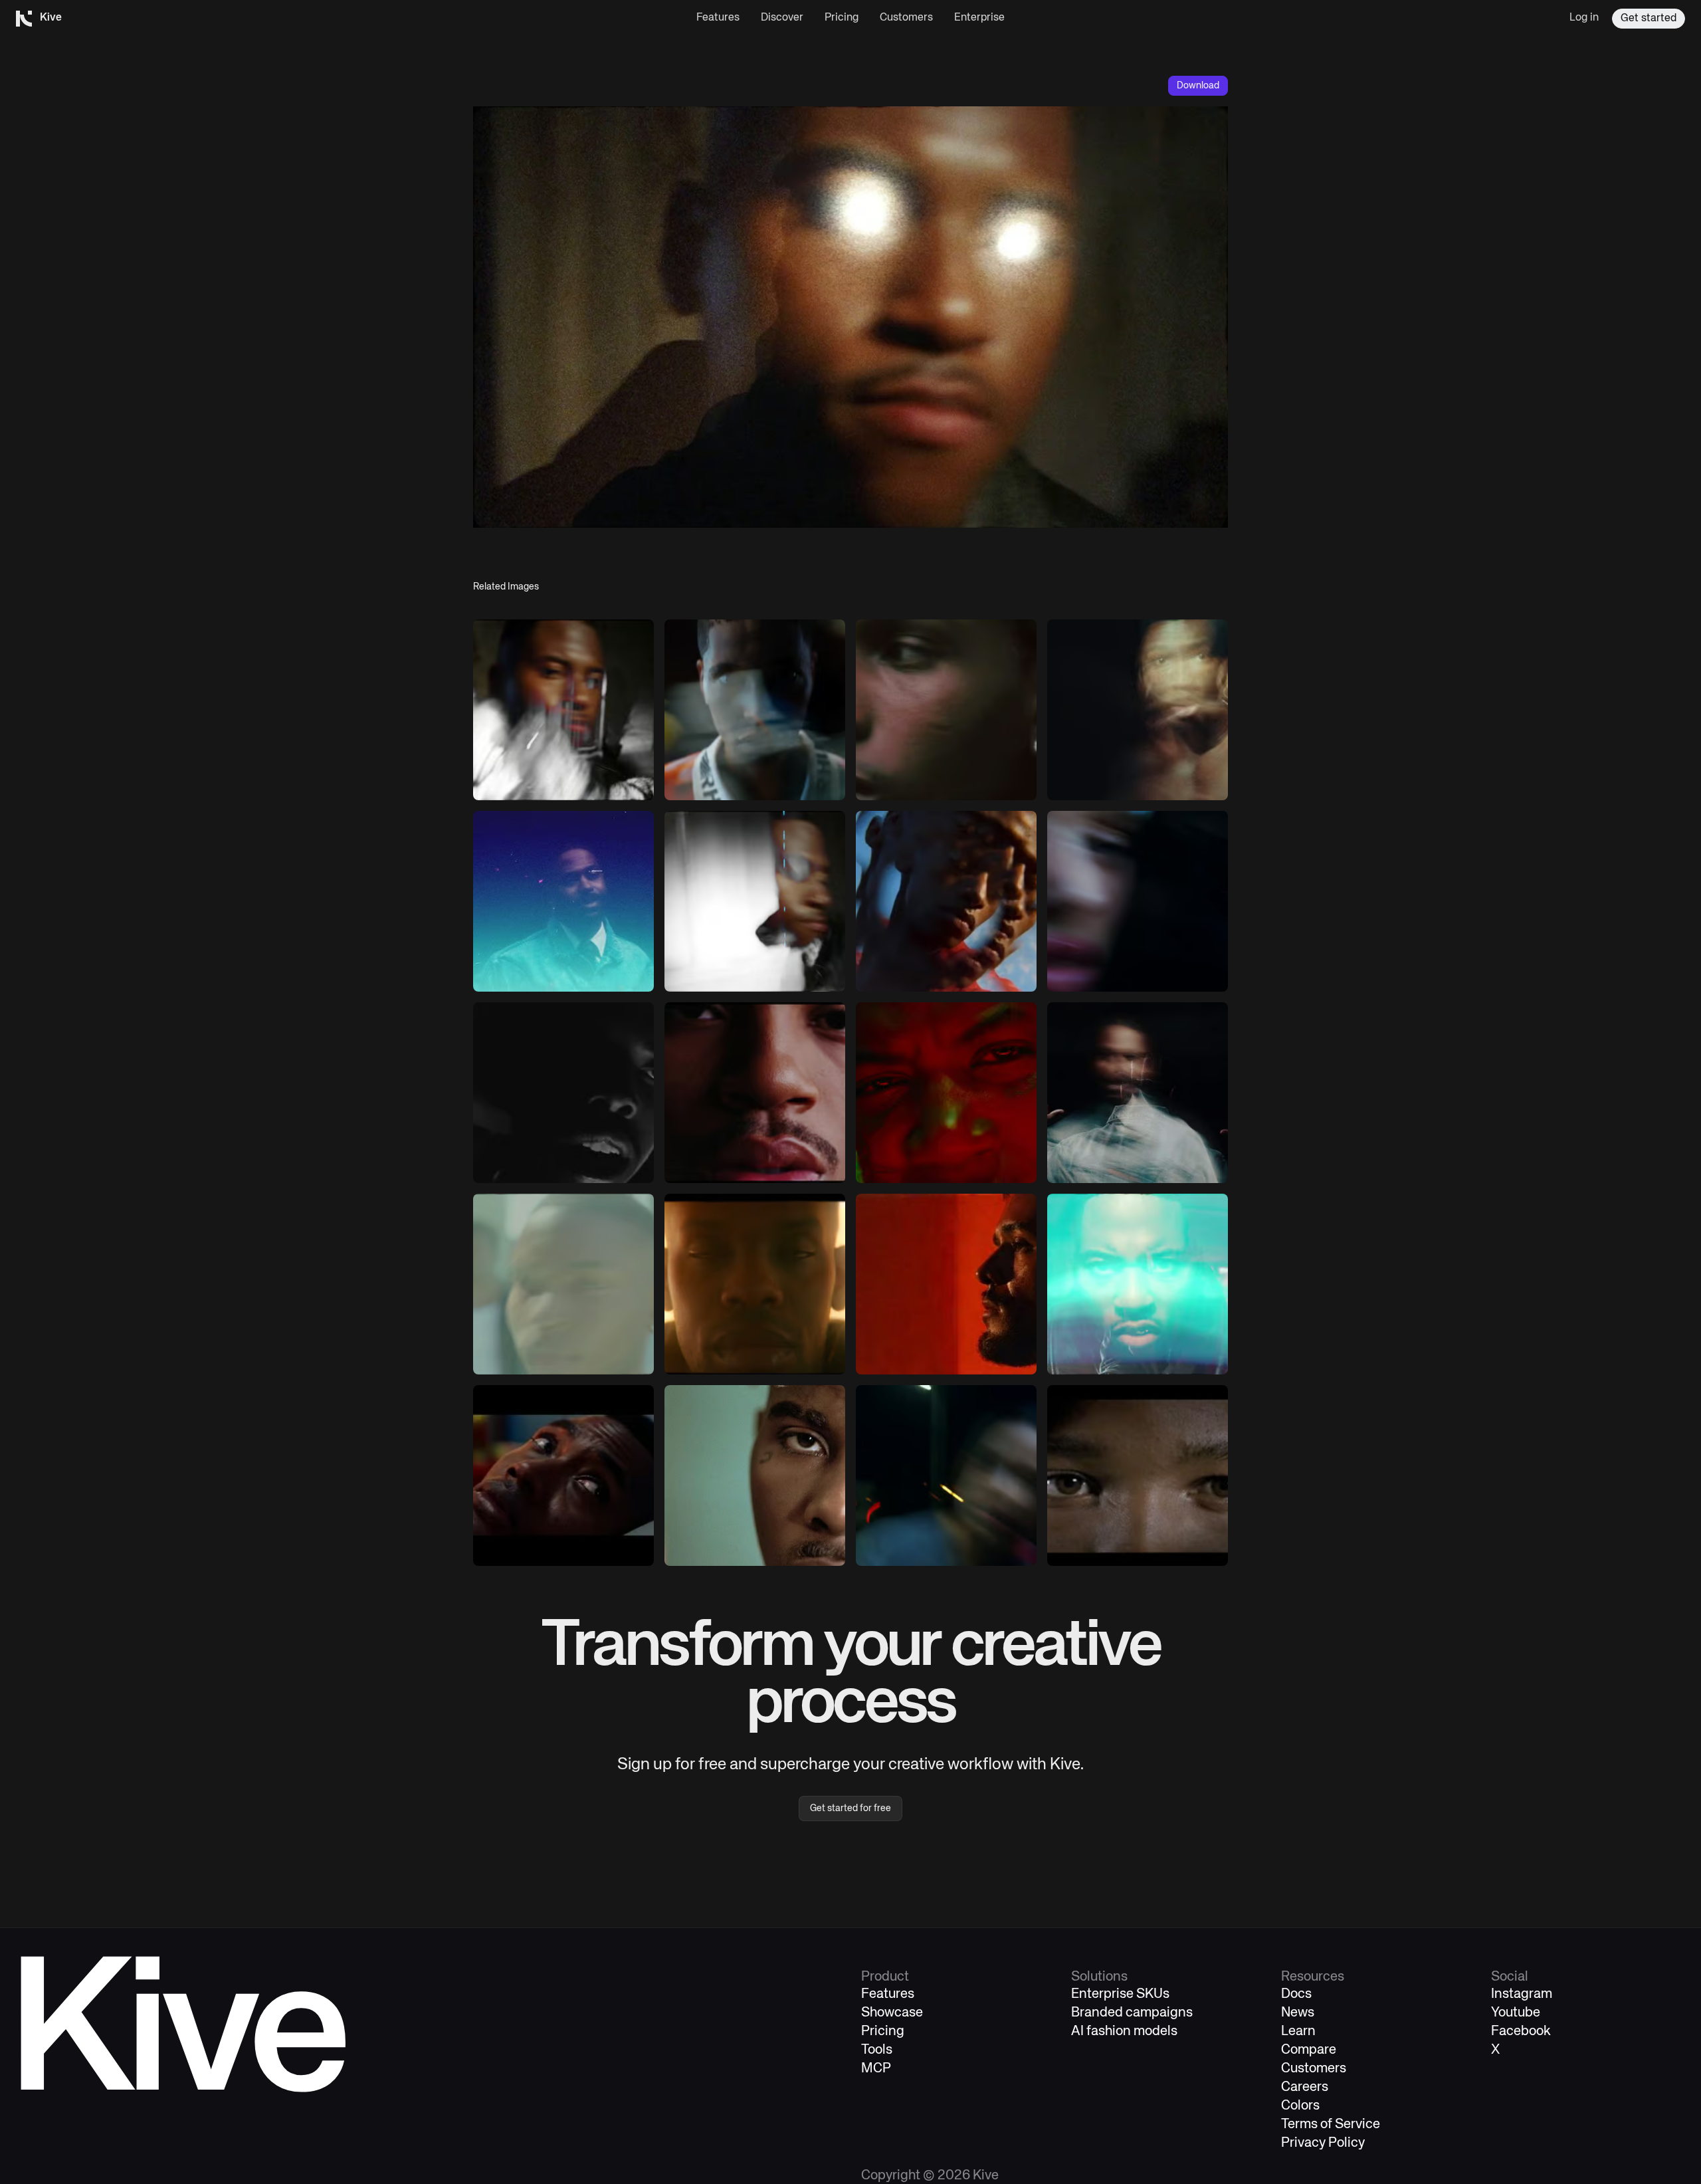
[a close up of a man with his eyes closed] (755, 1284)
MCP (876, 2069)
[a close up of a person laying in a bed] (563, 1475)
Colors (1300, 2106)
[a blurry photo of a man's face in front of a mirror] (563, 1284)
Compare (1309, 2050)
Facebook (1521, 2031)
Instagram (1522, 1994)
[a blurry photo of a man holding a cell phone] (1138, 1093)
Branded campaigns (1132, 2013)
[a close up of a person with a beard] (946, 1284)
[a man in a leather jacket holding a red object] (1138, 1284)
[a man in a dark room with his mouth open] (563, 1093)
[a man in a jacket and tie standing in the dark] (563, 901)
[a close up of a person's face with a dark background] (1138, 1475)
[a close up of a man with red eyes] (946, 1093)
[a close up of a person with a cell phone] (946, 710)
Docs (1296, 1994)
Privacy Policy (1323, 2143)
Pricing (842, 18)
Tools (877, 2050)
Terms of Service (1331, 2125)
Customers (906, 18)
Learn (1298, 2031)
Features (718, 18)
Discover (782, 18)
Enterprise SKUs (1120, 1994)
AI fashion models (1124, 2031)
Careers (1305, 2087)
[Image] (755, 710)
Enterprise (979, 18)
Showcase (892, 2013)
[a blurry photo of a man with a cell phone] (563, 710)
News (1298, 2013)
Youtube (1516, 2013)
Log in (1584, 18)
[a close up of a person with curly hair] (755, 1475)
